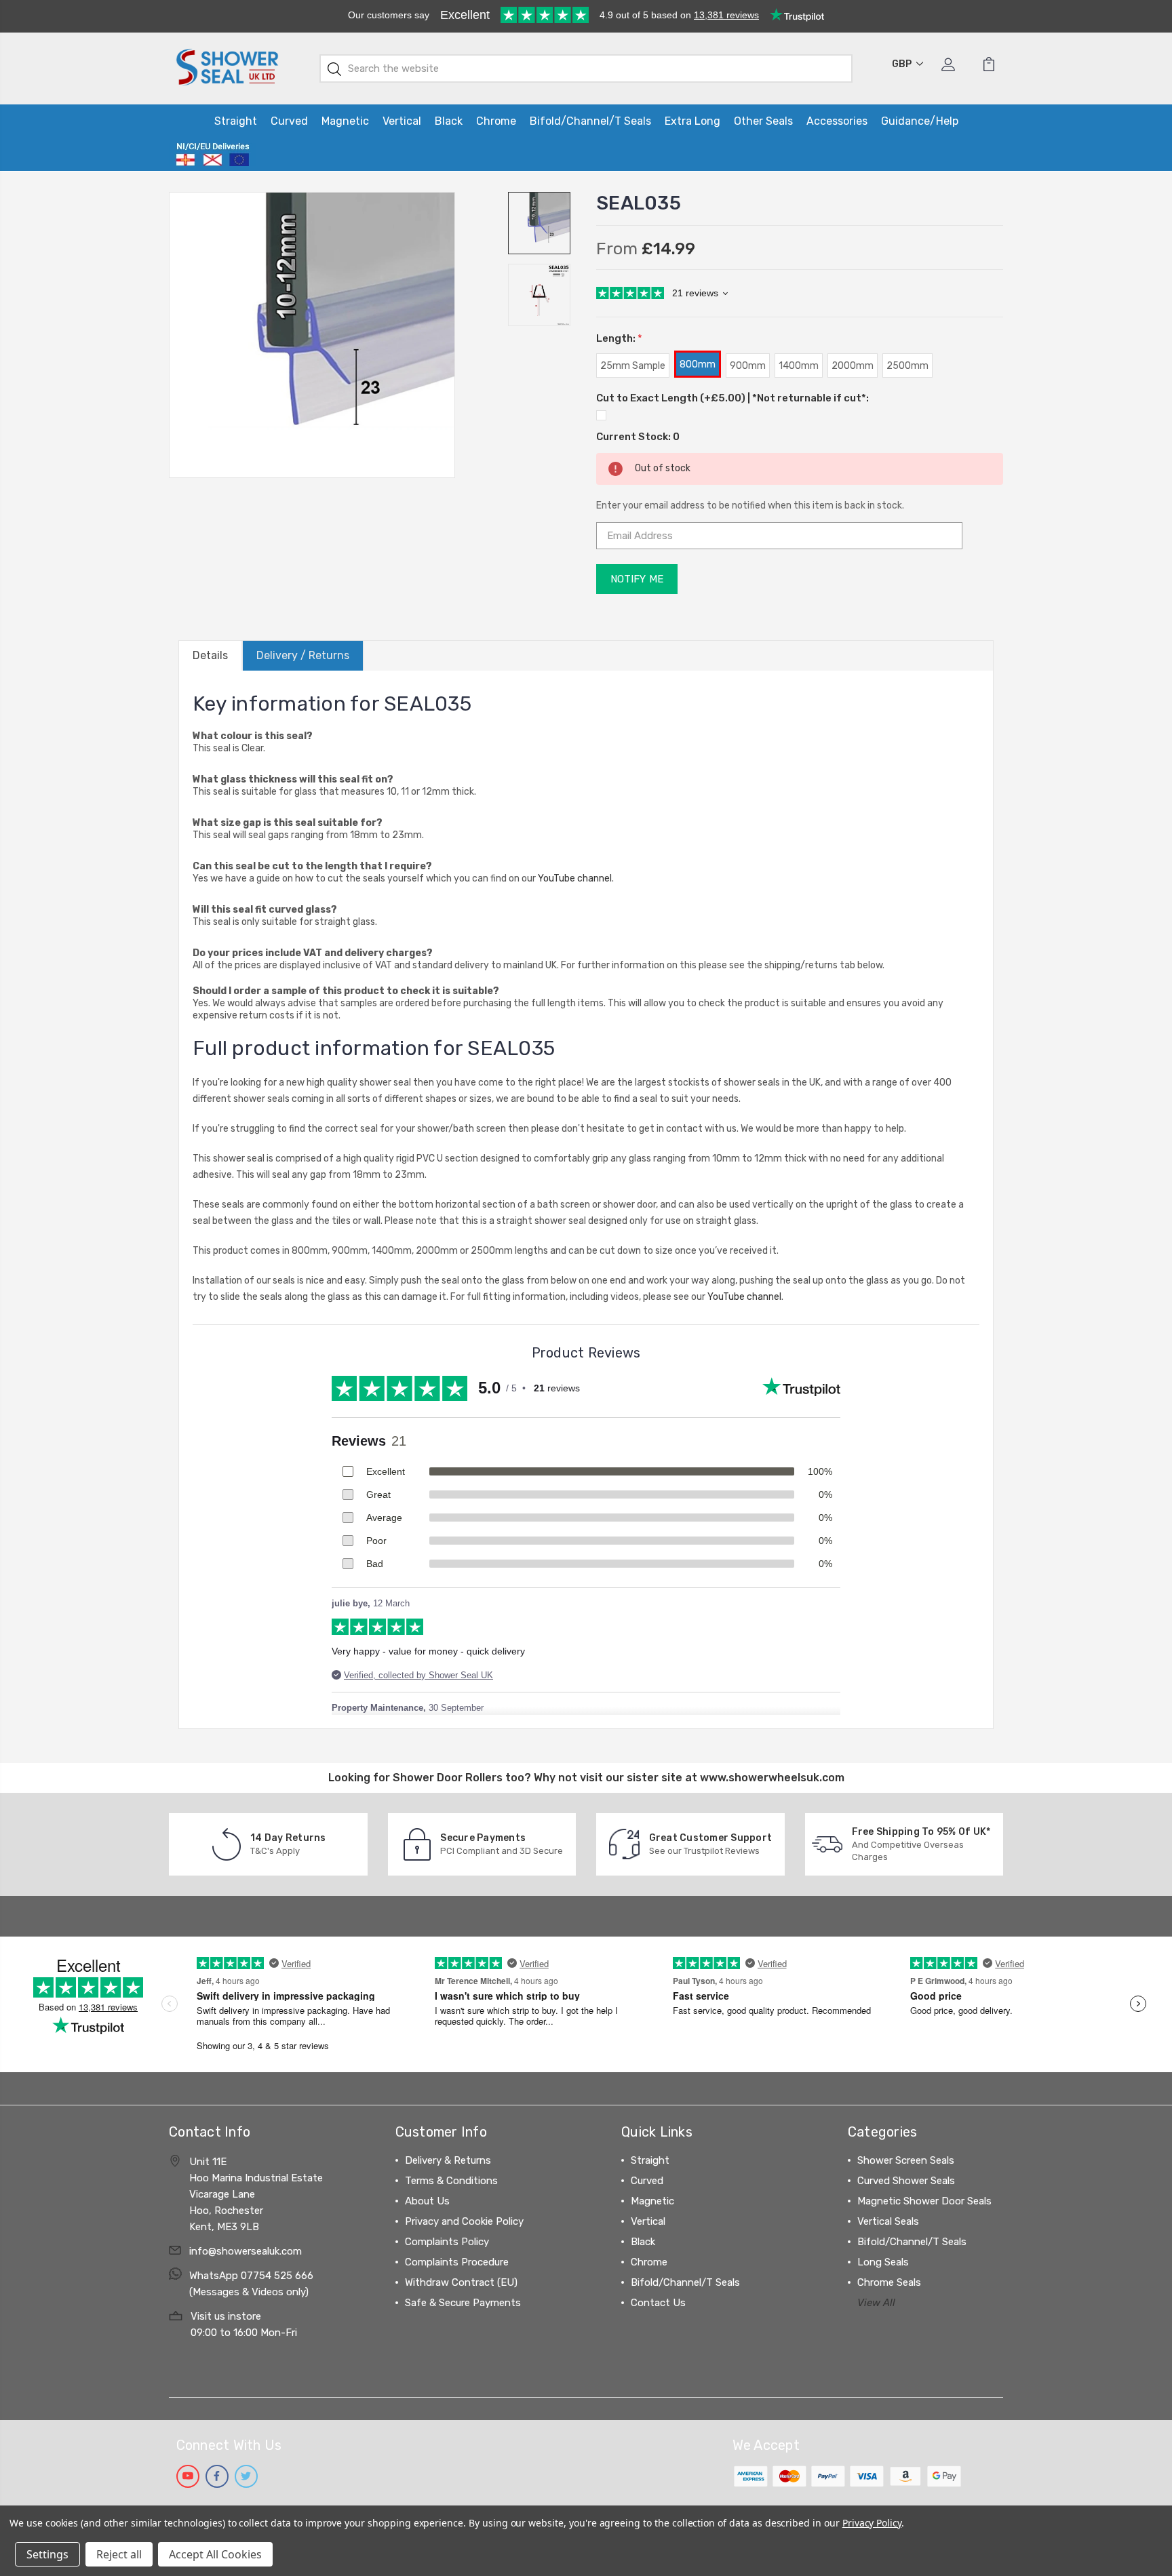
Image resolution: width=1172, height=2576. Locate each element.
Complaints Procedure (457, 2262)
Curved (289, 121)
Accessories (837, 121)
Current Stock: (638, 437)
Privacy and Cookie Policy (464, 2221)
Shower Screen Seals (906, 2160)
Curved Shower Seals (906, 2181)
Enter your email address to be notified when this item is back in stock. (750, 506)
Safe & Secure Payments (463, 2303)
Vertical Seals (888, 2221)
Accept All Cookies (215, 2554)
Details (210, 655)
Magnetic (345, 121)
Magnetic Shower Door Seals (924, 2201)
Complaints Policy (447, 2242)
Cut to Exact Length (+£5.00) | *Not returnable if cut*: (732, 398)
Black (449, 121)
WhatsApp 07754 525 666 (251, 2276)
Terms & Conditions (451, 2181)
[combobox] (586, 68)
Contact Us (658, 2303)
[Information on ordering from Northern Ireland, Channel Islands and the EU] (213, 155)
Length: (619, 338)
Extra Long (692, 121)
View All (876, 2303)
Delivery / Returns (303, 655)
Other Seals (763, 121)
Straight (236, 121)
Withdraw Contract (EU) (461, 2282)
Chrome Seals (889, 2282)
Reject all (119, 2554)
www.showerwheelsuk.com (772, 1778)
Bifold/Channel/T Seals (590, 121)
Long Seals (883, 2262)
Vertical (402, 121)
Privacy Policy (872, 2523)
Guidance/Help (920, 121)
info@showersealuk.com (246, 2251)
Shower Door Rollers (448, 1778)
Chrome (496, 121)
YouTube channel (575, 878)
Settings (47, 2554)
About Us (427, 2201)
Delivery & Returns (448, 2160)
